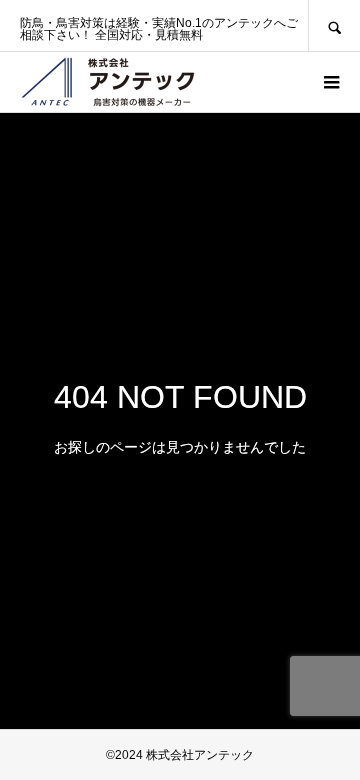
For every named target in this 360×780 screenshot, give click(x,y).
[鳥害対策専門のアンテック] (107, 82)
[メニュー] (330, 82)
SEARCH (334, 25)
